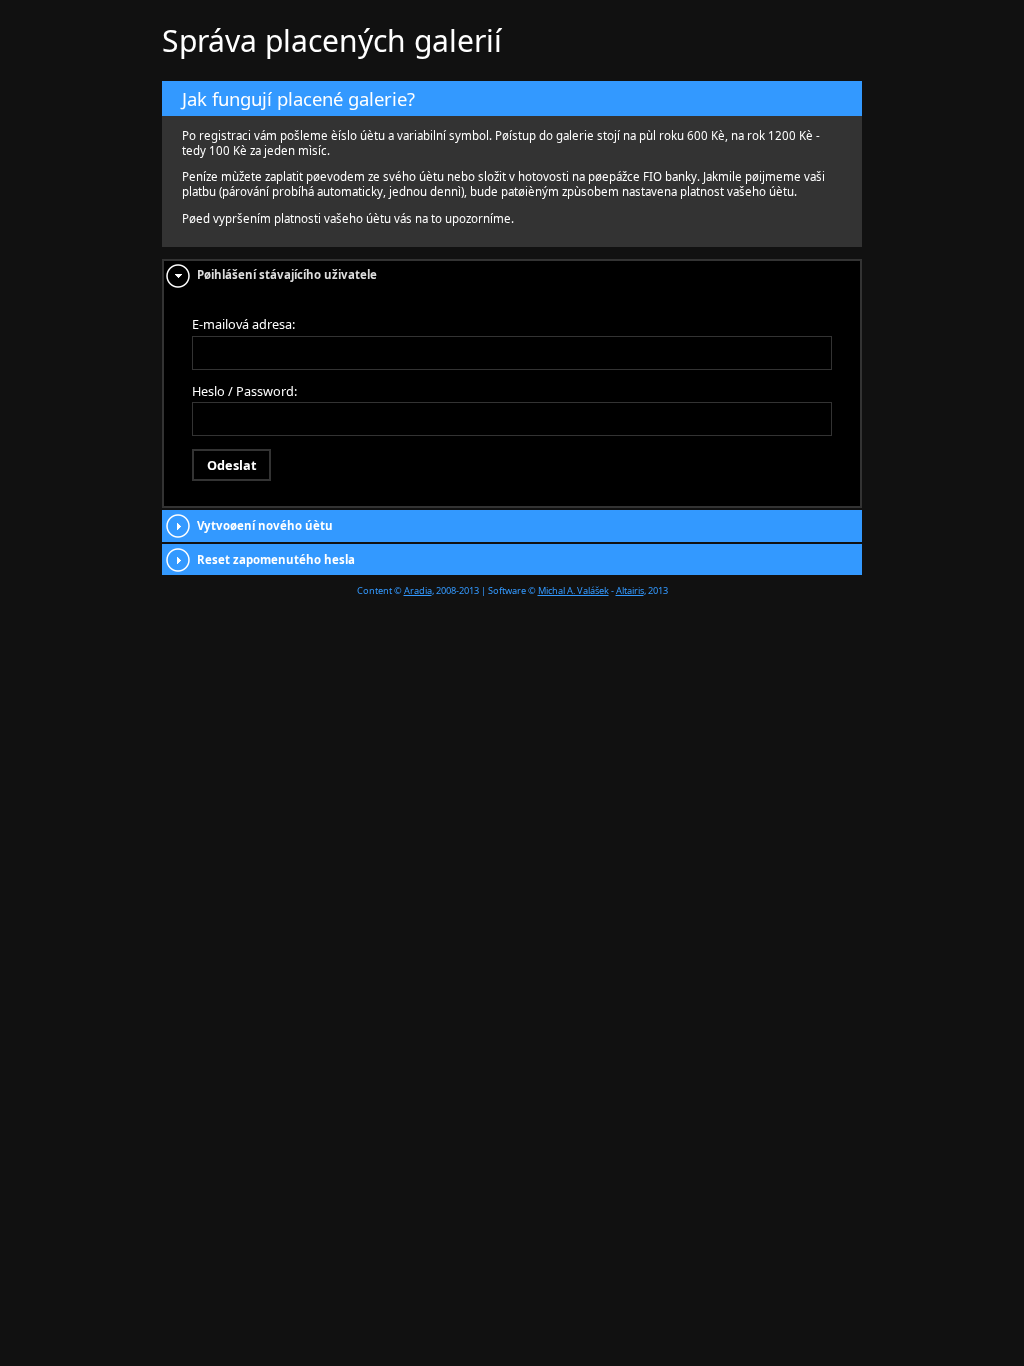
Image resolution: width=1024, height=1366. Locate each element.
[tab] (512, 275)
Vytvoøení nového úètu (265, 525)
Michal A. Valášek (573, 590)
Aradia (418, 590)
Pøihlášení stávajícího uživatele (287, 274)
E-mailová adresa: (243, 324)
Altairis (630, 590)
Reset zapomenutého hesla (276, 559)
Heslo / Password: (244, 391)
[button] (231, 465)
